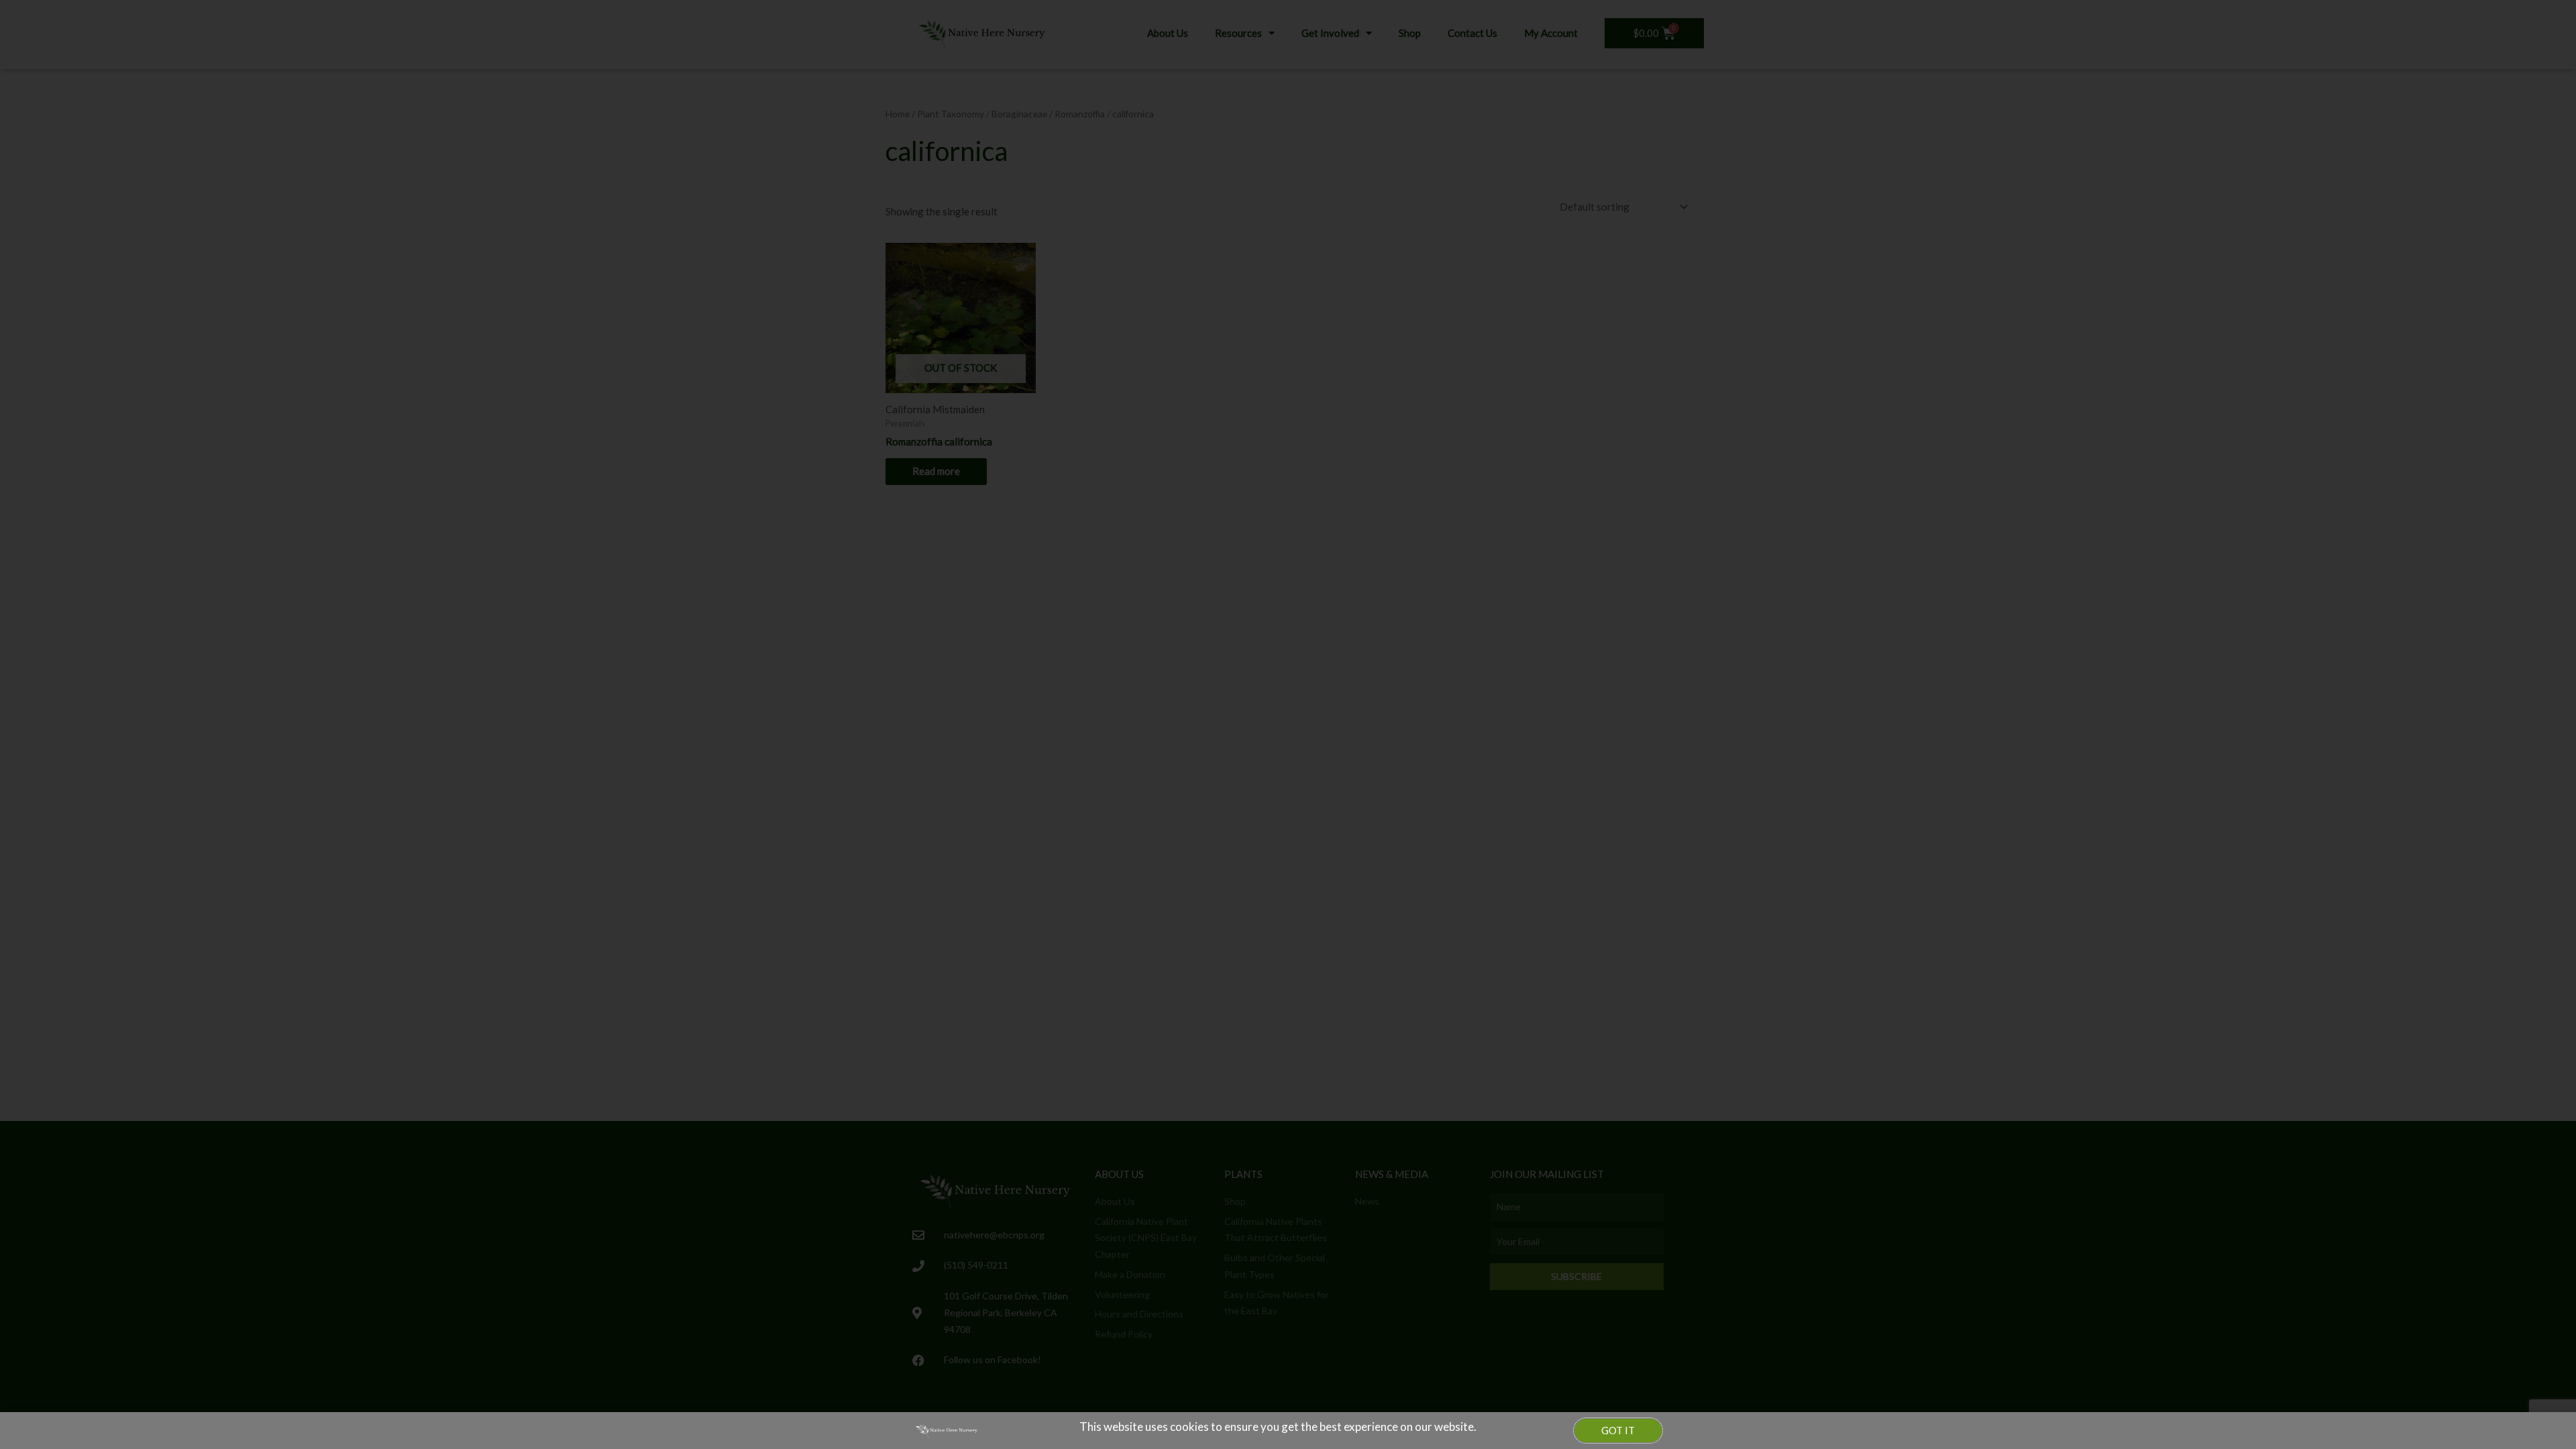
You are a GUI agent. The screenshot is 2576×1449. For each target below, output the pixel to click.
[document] (1288, 724)
